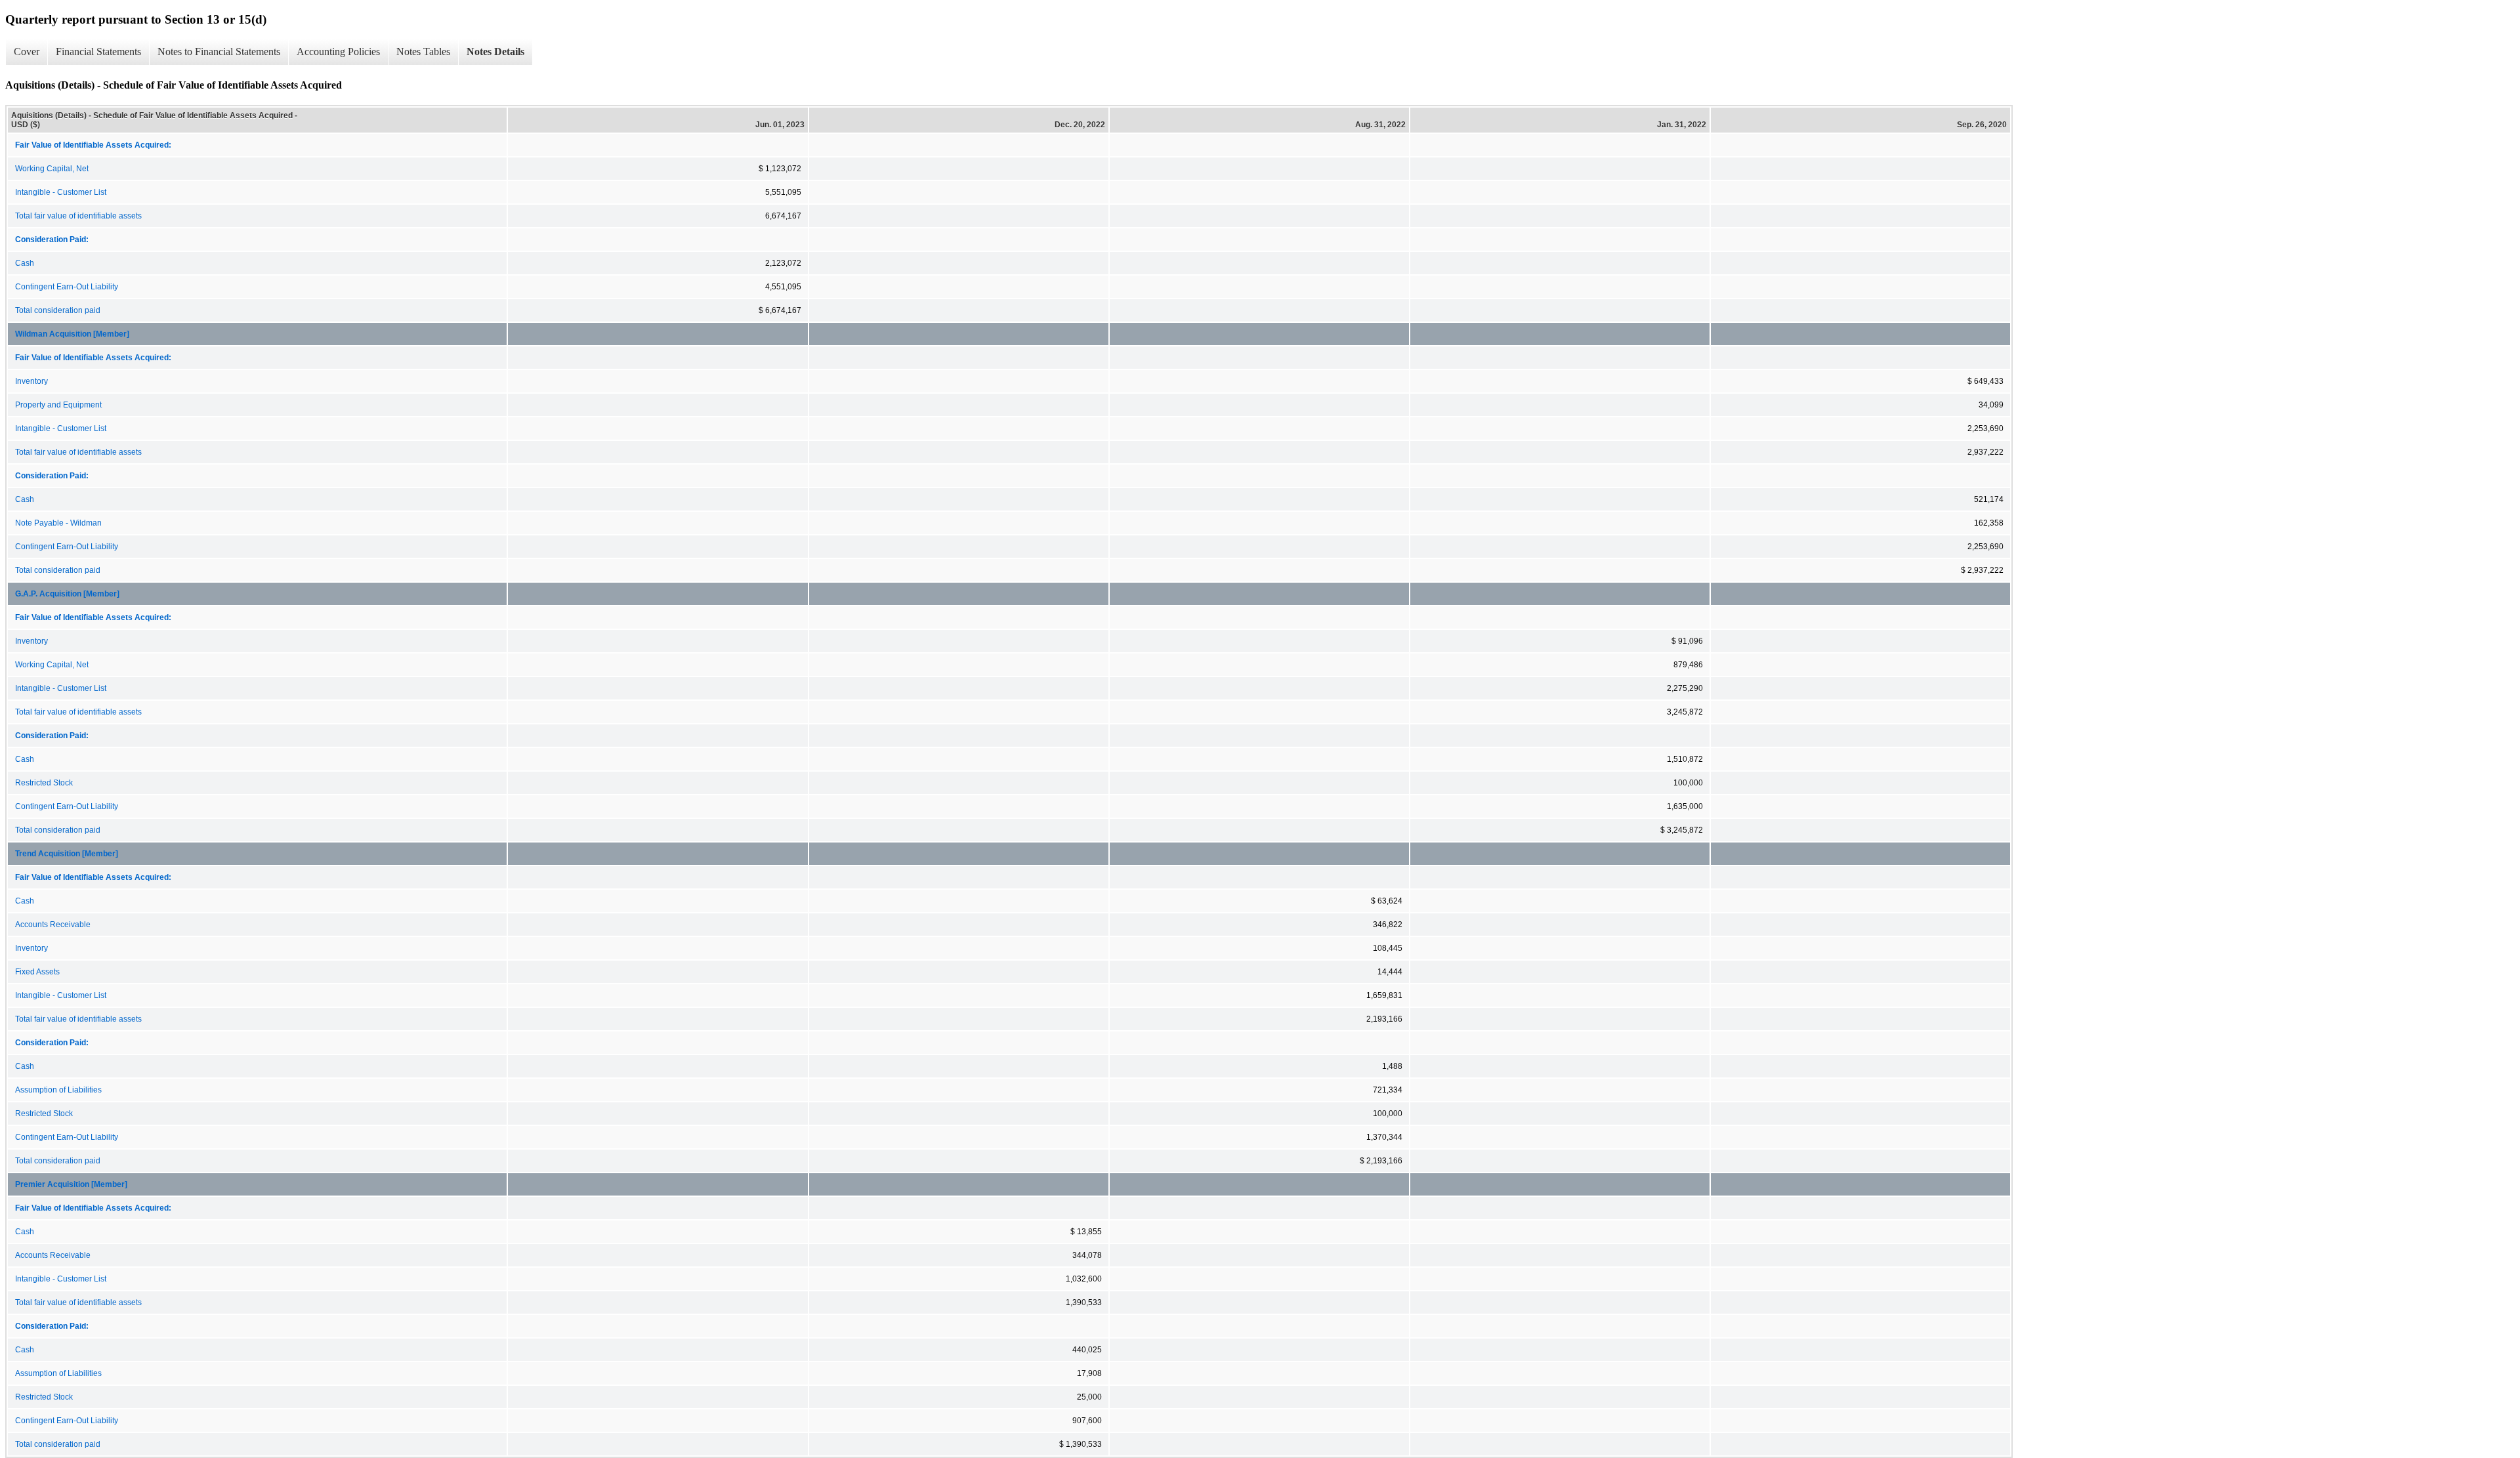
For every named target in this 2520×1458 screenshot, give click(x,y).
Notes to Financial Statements (219, 52)
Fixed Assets (37, 972)
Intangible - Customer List (61, 192)
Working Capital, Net (52, 169)
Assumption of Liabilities (58, 1090)
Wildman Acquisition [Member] (72, 334)
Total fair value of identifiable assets (78, 216)
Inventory (31, 381)
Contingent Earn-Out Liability (67, 287)
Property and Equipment (58, 405)
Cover (27, 52)
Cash (25, 263)
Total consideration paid (58, 310)
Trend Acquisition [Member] (67, 854)
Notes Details (495, 52)
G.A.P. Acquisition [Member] (67, 594)
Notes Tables (423, 52)
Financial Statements (98, 52)
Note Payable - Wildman (58, 523)
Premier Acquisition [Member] (71, 1184)
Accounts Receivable (53, 925)
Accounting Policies (338, 52)
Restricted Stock (44, 783)
